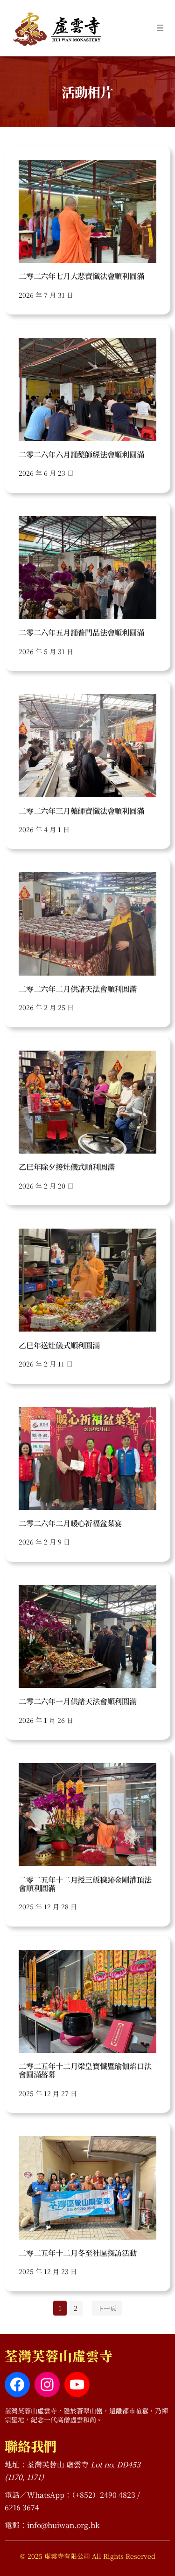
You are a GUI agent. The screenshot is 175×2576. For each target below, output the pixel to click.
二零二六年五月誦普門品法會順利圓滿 (81, 632)
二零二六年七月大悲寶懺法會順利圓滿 (81, 276)
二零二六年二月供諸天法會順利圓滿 (78, 989)
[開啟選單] (160, 28)
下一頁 (107, 2308)
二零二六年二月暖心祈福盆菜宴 (70, 1523)
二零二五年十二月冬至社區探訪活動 (78, 2253)
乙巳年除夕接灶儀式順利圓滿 (66, 1167)
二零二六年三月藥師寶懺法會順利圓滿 (81, 811)
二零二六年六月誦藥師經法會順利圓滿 (81, 454)
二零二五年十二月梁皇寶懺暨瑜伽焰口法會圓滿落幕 (85, 2070)
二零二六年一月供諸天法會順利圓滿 (78, 1701)
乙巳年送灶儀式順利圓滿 (59, 1345)
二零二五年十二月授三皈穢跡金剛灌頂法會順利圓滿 (85, 1884)
